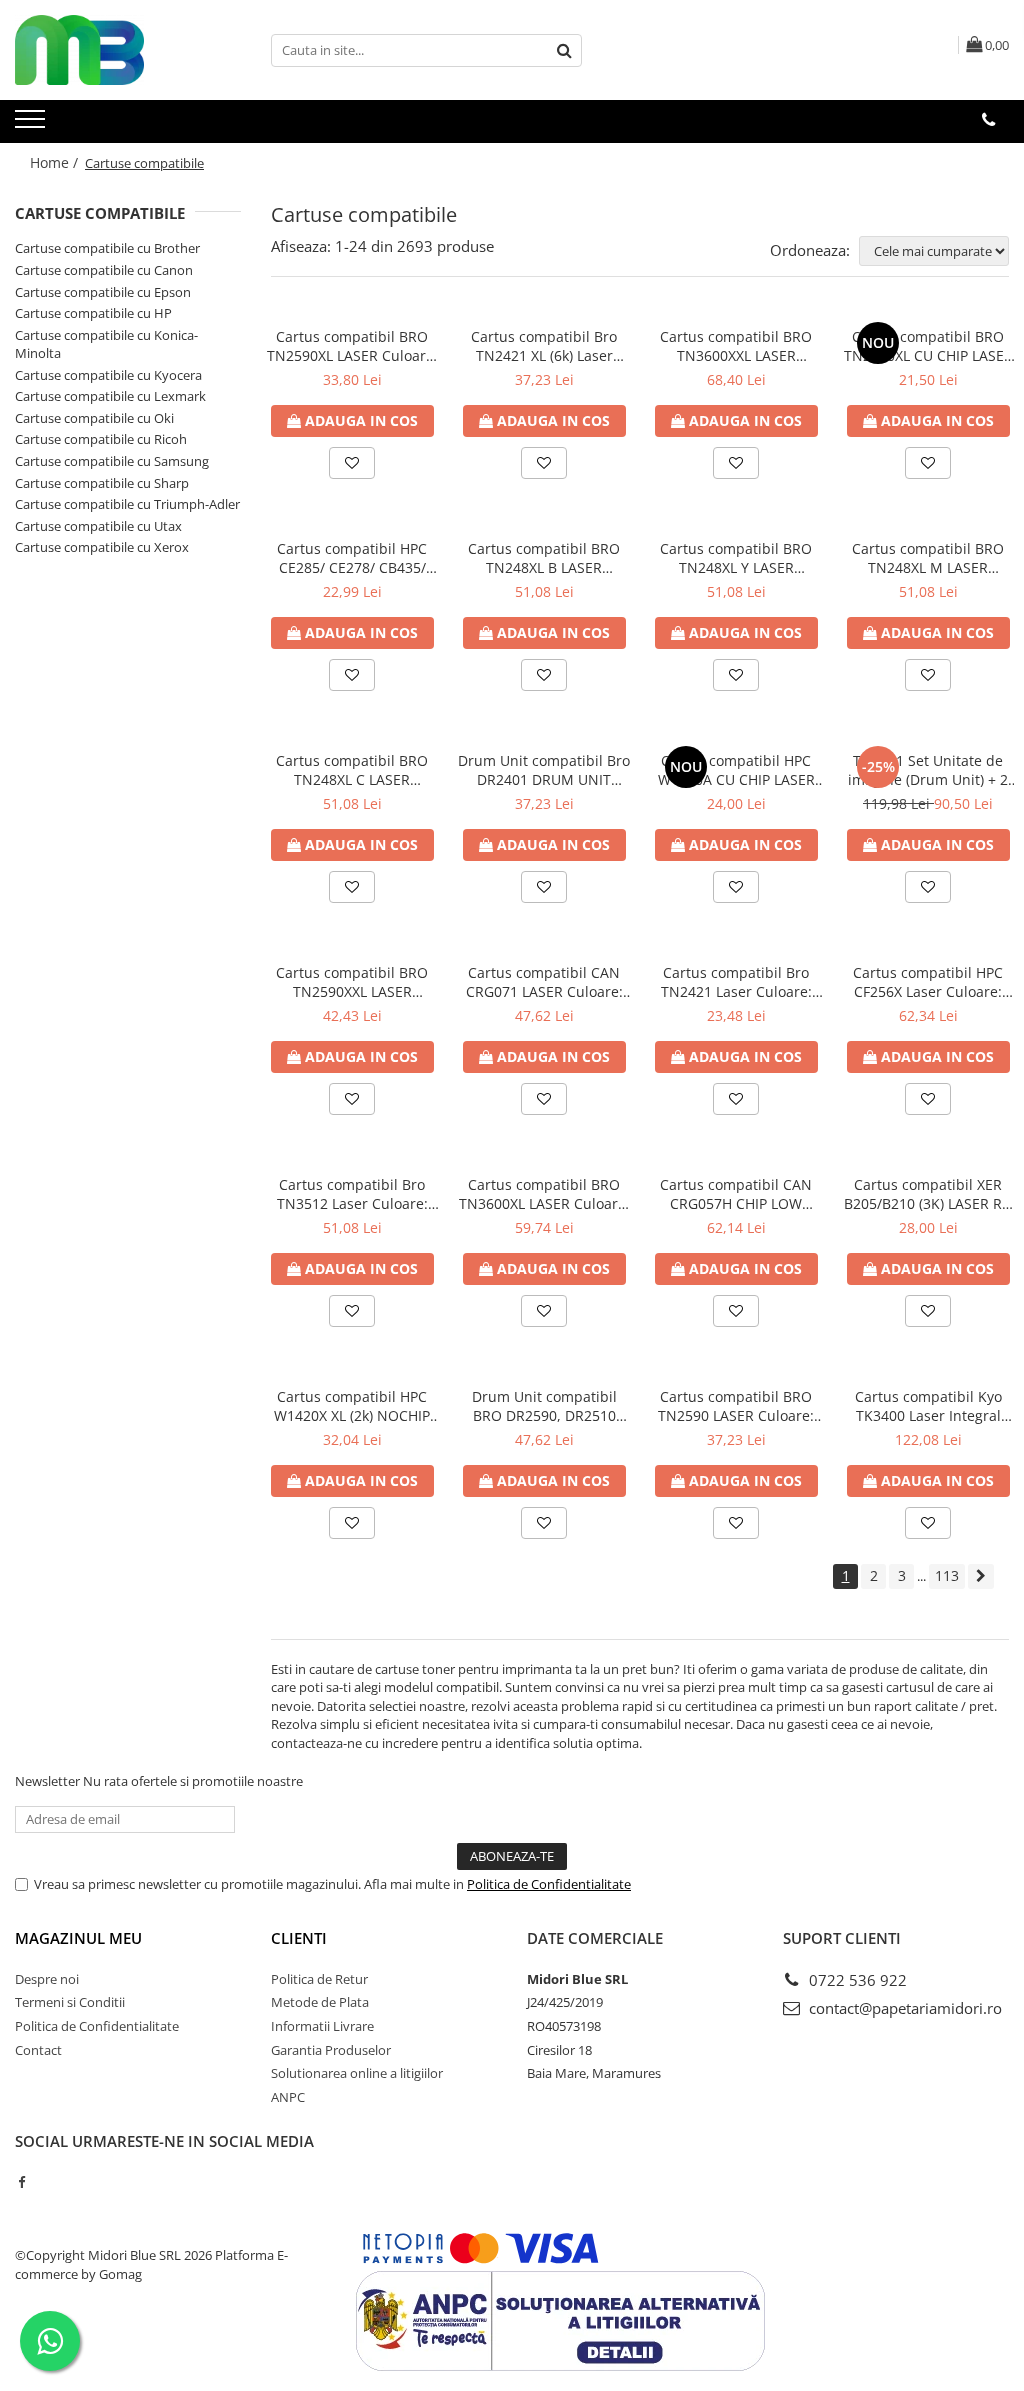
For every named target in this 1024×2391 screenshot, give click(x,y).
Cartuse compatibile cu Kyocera (108, 375)
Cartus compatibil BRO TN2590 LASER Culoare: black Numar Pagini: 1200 (736, 1406)
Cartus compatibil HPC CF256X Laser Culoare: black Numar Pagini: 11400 (928, 982)
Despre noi (47, 1979)
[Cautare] (564, 50)
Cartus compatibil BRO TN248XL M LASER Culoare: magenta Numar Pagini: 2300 (928, 558)
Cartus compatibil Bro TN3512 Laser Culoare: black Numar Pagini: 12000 (352, 1194)
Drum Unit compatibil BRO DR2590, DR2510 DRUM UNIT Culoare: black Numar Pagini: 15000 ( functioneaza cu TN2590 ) (544, 1406)
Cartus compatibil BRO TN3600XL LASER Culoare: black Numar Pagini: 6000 (544, 1194)
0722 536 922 (856, 1980)
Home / (56, 162)
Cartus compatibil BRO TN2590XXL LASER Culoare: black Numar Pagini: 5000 (352, 982)
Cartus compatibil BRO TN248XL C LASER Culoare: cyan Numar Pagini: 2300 (352, 770)
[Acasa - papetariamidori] (115, 50)
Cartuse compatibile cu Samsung (112, 461)
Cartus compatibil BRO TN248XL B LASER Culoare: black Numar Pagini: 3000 (544, 558)
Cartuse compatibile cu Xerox (102, 547)
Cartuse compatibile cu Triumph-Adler (127, 504)
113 (947, 1575)
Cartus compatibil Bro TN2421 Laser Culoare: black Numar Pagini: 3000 (736, 982)
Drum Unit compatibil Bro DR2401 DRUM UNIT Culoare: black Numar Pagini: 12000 (544, 770)
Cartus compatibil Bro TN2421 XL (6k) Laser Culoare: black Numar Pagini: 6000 (544, 346)
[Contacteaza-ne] (988, 120)
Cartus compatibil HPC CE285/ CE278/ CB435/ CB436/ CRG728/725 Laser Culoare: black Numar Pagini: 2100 (352, 558)
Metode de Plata (320, 2002)
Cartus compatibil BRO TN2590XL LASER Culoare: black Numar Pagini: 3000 (352, 346)
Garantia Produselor (331, 2050)
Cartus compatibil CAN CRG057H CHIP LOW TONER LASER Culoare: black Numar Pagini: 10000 (736, 1194)
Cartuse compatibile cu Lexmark (110, 396)
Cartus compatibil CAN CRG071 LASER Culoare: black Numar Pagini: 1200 (544, 982)
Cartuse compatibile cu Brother (107, 248)
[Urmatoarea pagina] (981, 1576)
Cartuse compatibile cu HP (93, 313)
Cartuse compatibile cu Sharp (102, 483)
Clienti (299, 1938)
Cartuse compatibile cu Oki (94, 418)
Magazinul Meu (78, 1938)
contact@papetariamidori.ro (903, 2008)
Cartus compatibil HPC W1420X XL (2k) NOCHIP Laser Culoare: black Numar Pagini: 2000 (352, 1406)
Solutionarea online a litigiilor (357, 2073)
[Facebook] (21, 2182)
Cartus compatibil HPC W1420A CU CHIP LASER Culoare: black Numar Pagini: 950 (736, 770)
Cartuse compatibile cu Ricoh (101, 439)
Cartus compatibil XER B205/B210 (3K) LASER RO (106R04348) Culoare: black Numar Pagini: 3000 (928, 1194)
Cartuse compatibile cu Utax (98, 526)
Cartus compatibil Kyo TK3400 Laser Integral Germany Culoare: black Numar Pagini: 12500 (928, 1406)
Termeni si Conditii (70, 2002)
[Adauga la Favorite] (352, 463)
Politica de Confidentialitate (549, 1884)
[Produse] (32, 125)
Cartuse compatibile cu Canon (104, 270)
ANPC (288, 2097)
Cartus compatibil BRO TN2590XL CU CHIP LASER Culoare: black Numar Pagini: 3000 (928, 346)
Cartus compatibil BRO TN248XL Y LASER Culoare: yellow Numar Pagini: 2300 (736, 558)
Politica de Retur (319, 1979)
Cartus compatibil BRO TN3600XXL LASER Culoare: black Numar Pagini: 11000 (736, 346)
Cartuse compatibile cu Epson (103, 292)
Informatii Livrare (322, 2026)
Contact (38, 2050)
